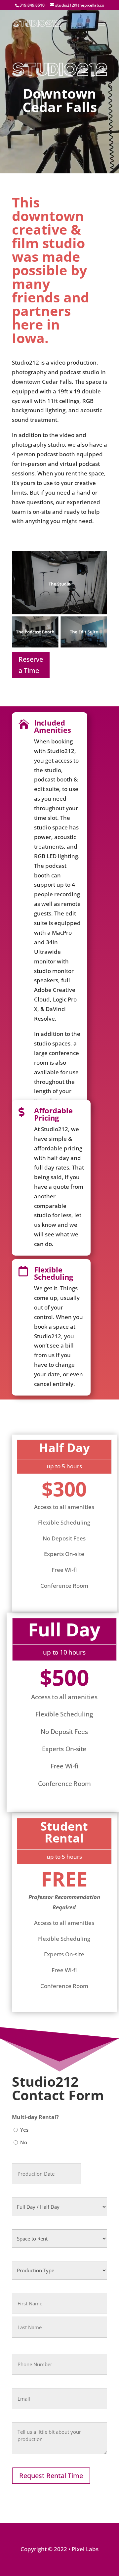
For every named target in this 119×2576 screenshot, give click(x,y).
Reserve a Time (31, 665)
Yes (24, 2130)
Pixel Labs (85, 2549)
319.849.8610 (32, 5)
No (24, 2142)
